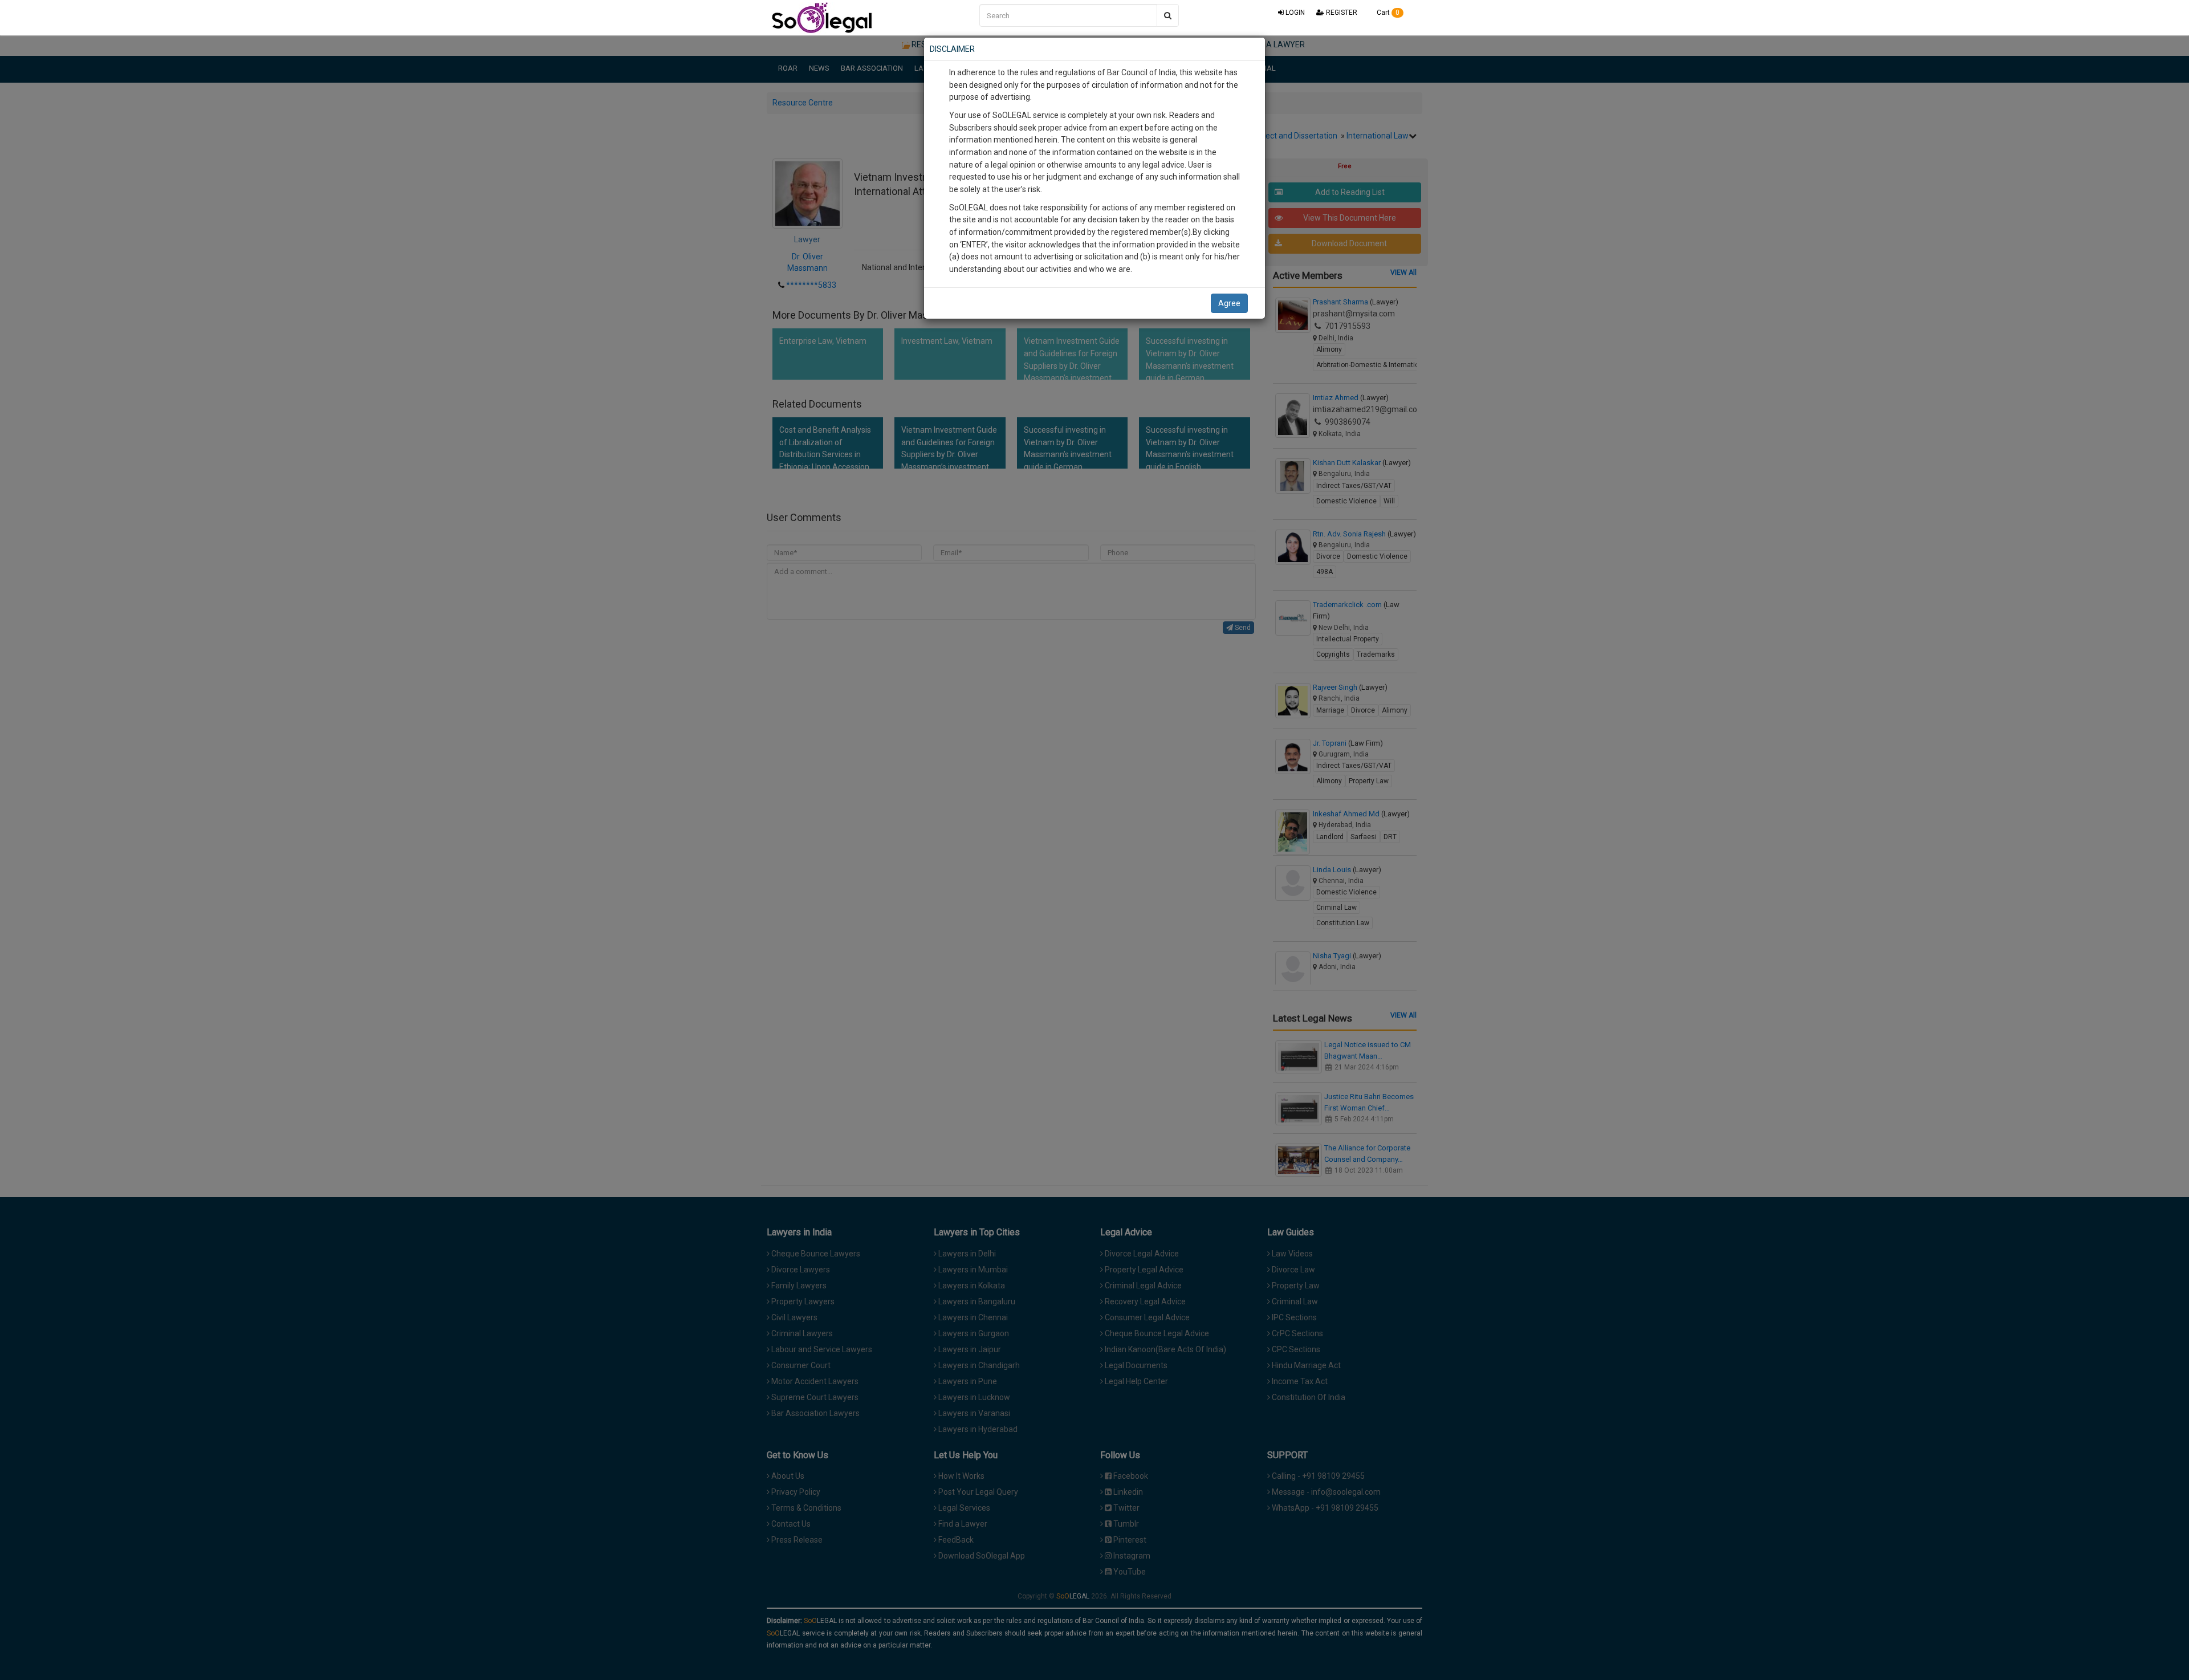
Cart (1387, 13)
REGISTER (1341, 13)
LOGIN (1294, 13)
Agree (1229, 303)
